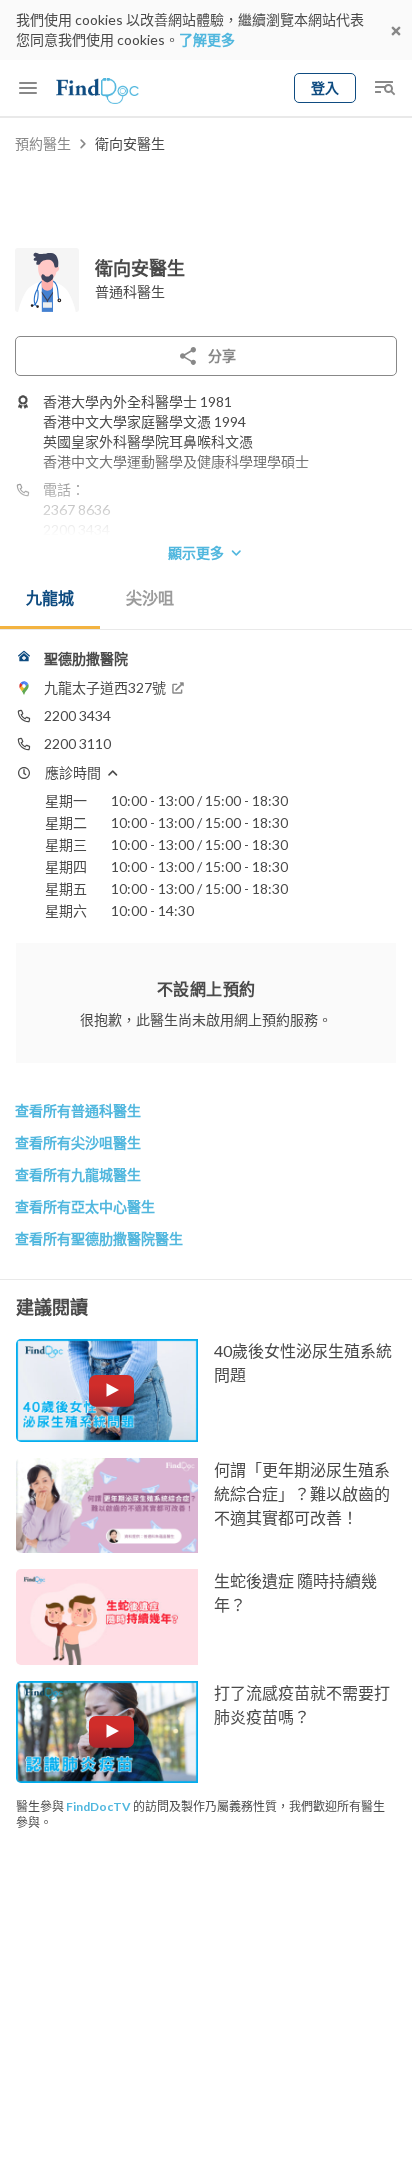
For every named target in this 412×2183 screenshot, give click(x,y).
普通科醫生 (130, 291)
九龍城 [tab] (50, 597)
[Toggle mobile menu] (28, 88)
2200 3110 (77, 743)
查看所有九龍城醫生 (78, 1174)
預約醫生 (43, 143)
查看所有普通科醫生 (78, 1110)
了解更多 (207, 39)
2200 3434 (76, 529)
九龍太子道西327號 (105, 687)
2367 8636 (76, 509)
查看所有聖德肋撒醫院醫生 (99, 1238)
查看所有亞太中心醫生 (85, 1206)
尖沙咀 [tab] (150, 597)
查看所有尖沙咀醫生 (78, 1142)
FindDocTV (98, 1806)
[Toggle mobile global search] (384, 88)
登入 (325, 87)
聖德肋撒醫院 (86, 658)
